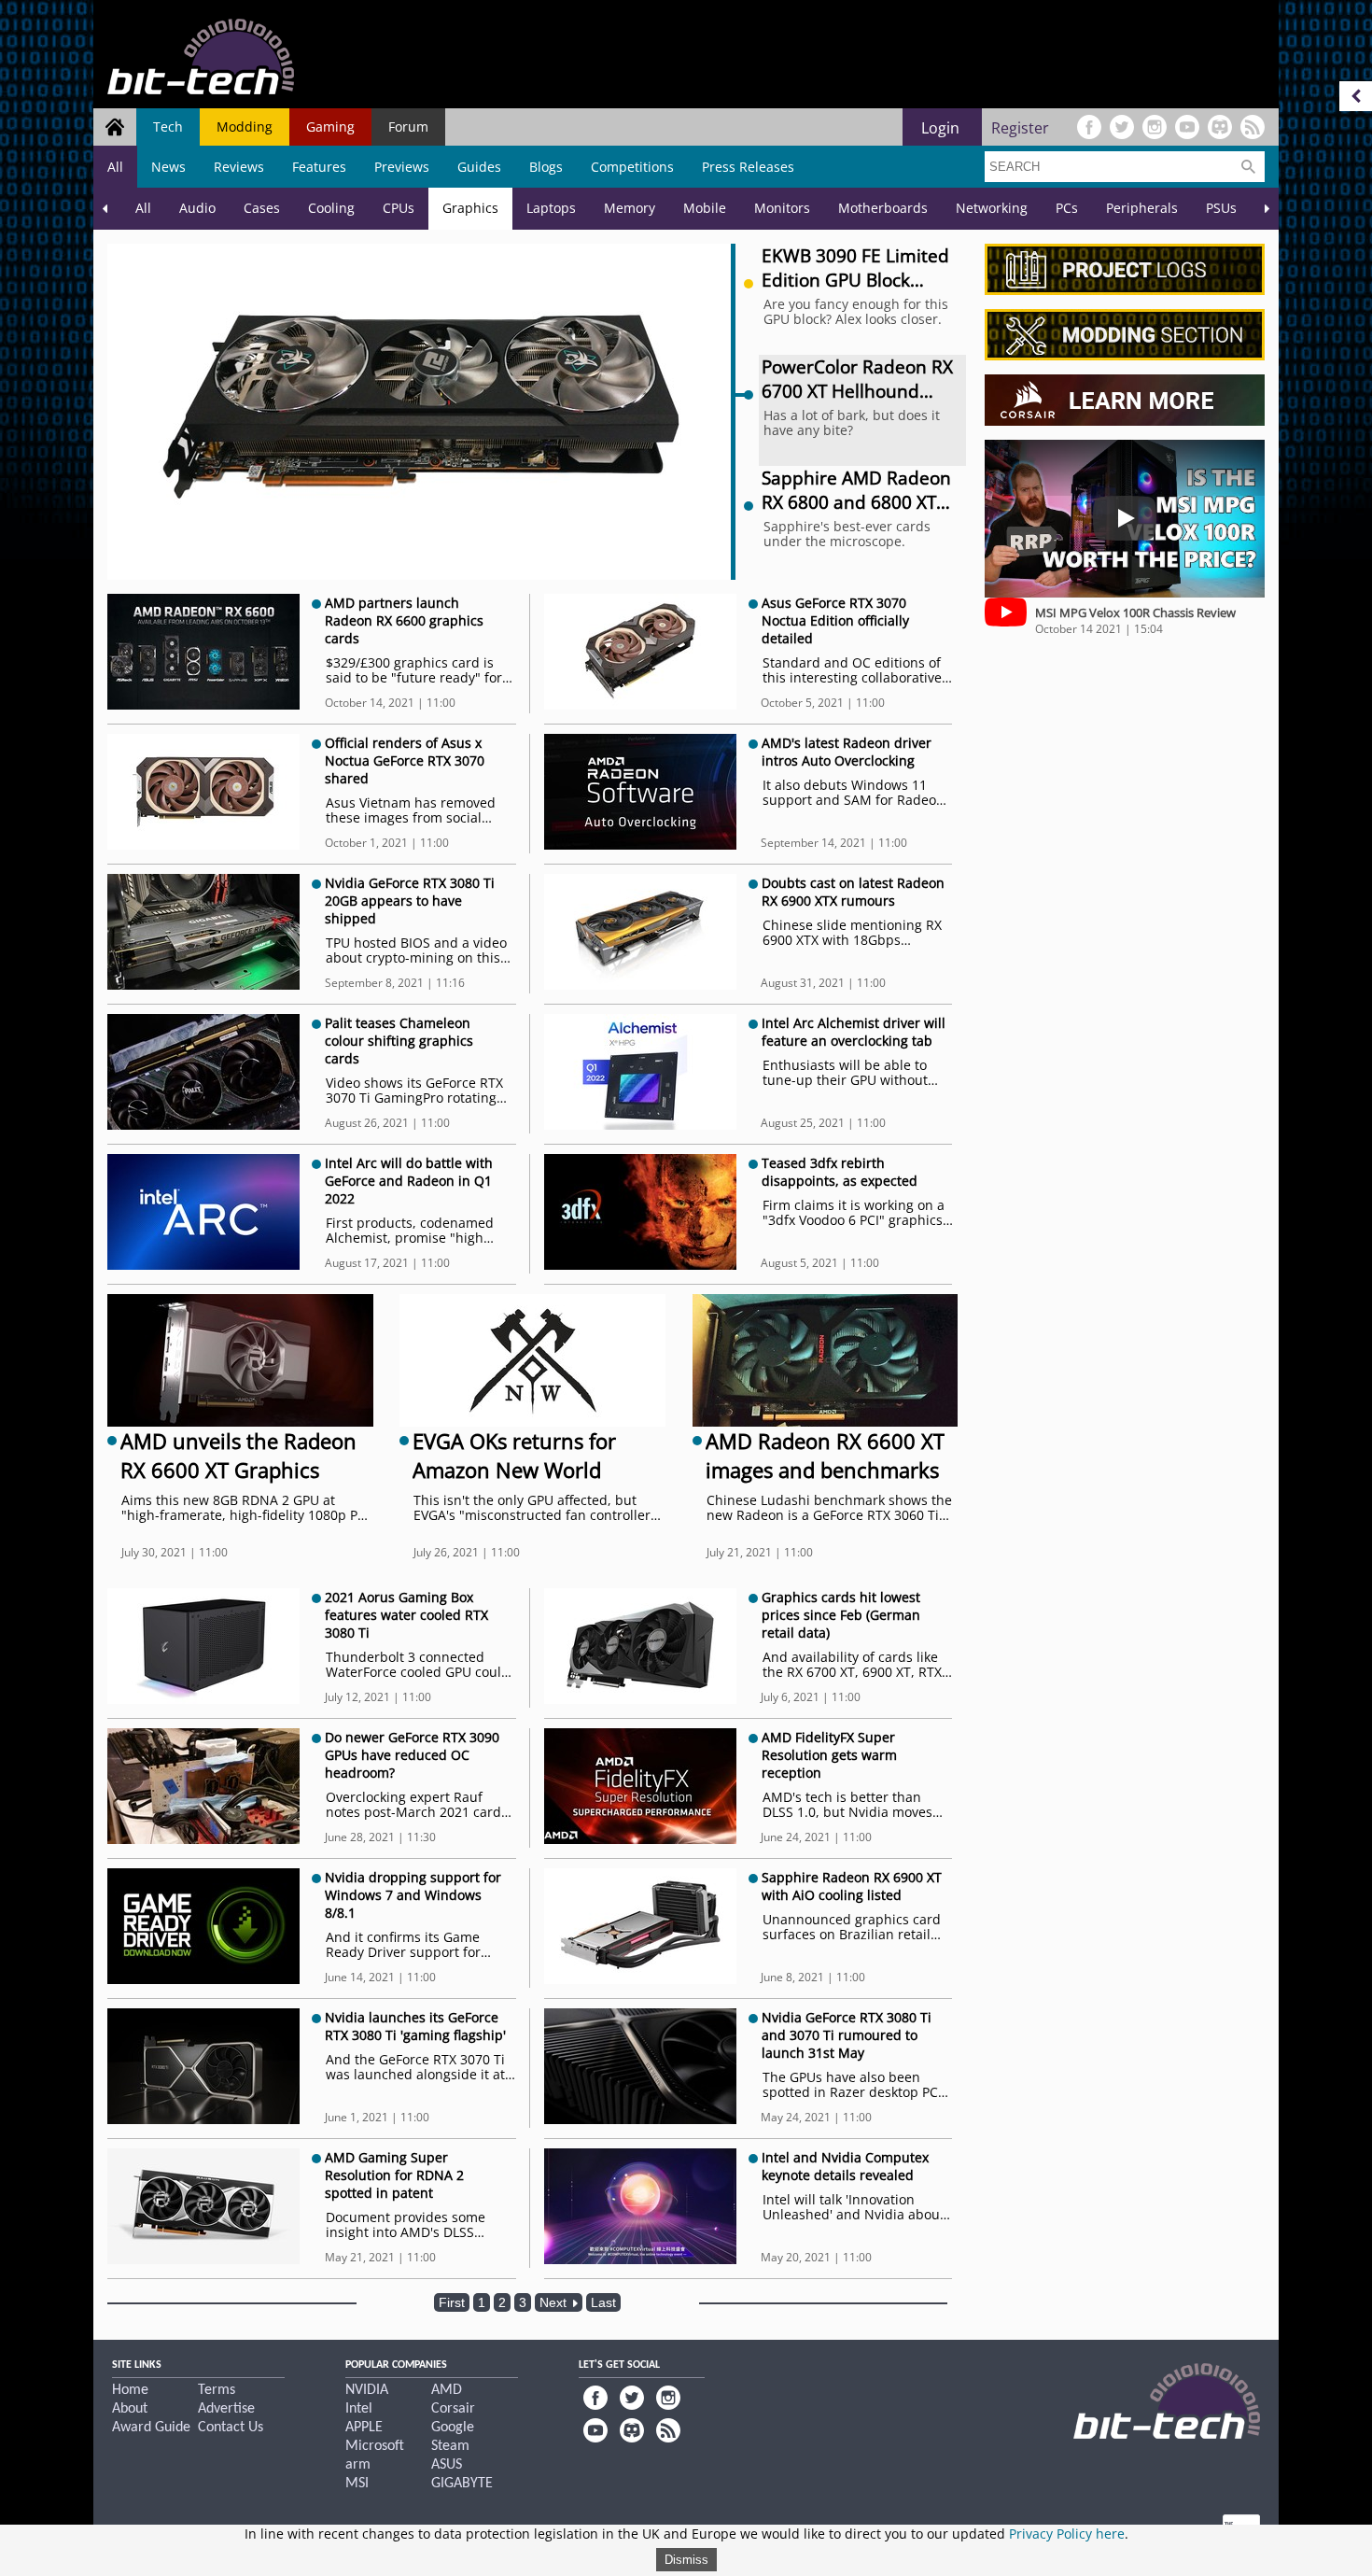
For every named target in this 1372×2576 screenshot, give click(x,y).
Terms (217, 2390)
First (452, 2302)
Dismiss (686, 2560)
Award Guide (151, 2428)
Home (130, 2390)
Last (603, 2302)
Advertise (226, 2409)
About (130, 2409)
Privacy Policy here (1067, 2534)
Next (555, 2302)
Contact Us (231, 2428)
